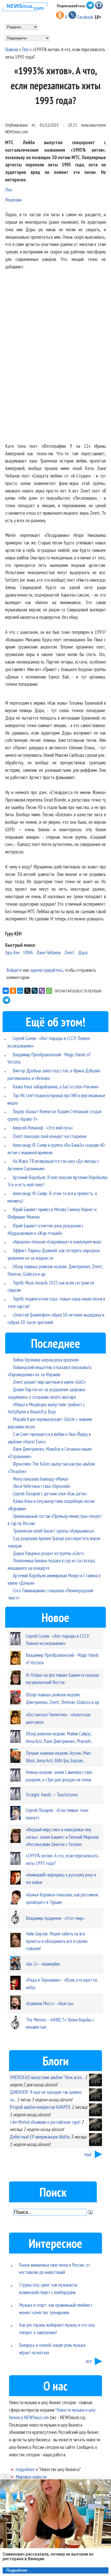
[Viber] (42, 991)
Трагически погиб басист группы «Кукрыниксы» (54, 1531)
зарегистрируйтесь (46, 970)
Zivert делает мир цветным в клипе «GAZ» (49, 1382)
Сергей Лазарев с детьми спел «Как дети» (50, 1493)
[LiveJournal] (35, 991)
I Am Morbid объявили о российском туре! (45, 2122)
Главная (12, 49)
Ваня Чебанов (49, 952)
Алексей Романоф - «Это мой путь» (43, 1128)
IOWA (28, 952)
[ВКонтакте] (6, 991)
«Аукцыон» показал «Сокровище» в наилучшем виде (57, 1241)
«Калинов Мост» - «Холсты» (50, 2003)
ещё (88, 2154)
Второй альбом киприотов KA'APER (40, 2107)
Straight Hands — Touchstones (52, 1794)
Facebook (85, 17)
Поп (25, 49)
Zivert (69, 952)
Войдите (14, 970)
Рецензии (13, 200)
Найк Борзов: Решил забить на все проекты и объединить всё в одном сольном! (57, 1941)
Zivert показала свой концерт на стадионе (50, 1136)
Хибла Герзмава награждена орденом (46, 1360)
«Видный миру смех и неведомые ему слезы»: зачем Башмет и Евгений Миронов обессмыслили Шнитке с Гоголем (62, 1837)
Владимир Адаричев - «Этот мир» (55, 1918)
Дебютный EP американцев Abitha (40, 2137)
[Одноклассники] (13, 991)
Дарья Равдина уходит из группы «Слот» (48, 1553)
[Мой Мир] (20, 991)
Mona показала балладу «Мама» (41, 1479)
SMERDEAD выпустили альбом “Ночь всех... (47, 2077)
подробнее (25, 2469)
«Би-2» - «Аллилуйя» (43, 1964)
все (89, 2361)
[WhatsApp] (49, 991)
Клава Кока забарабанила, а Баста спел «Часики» (55, 1086)
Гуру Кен (12, 952)
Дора (83, 952)
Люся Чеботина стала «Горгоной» (42, 1486)
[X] (27, 991)
